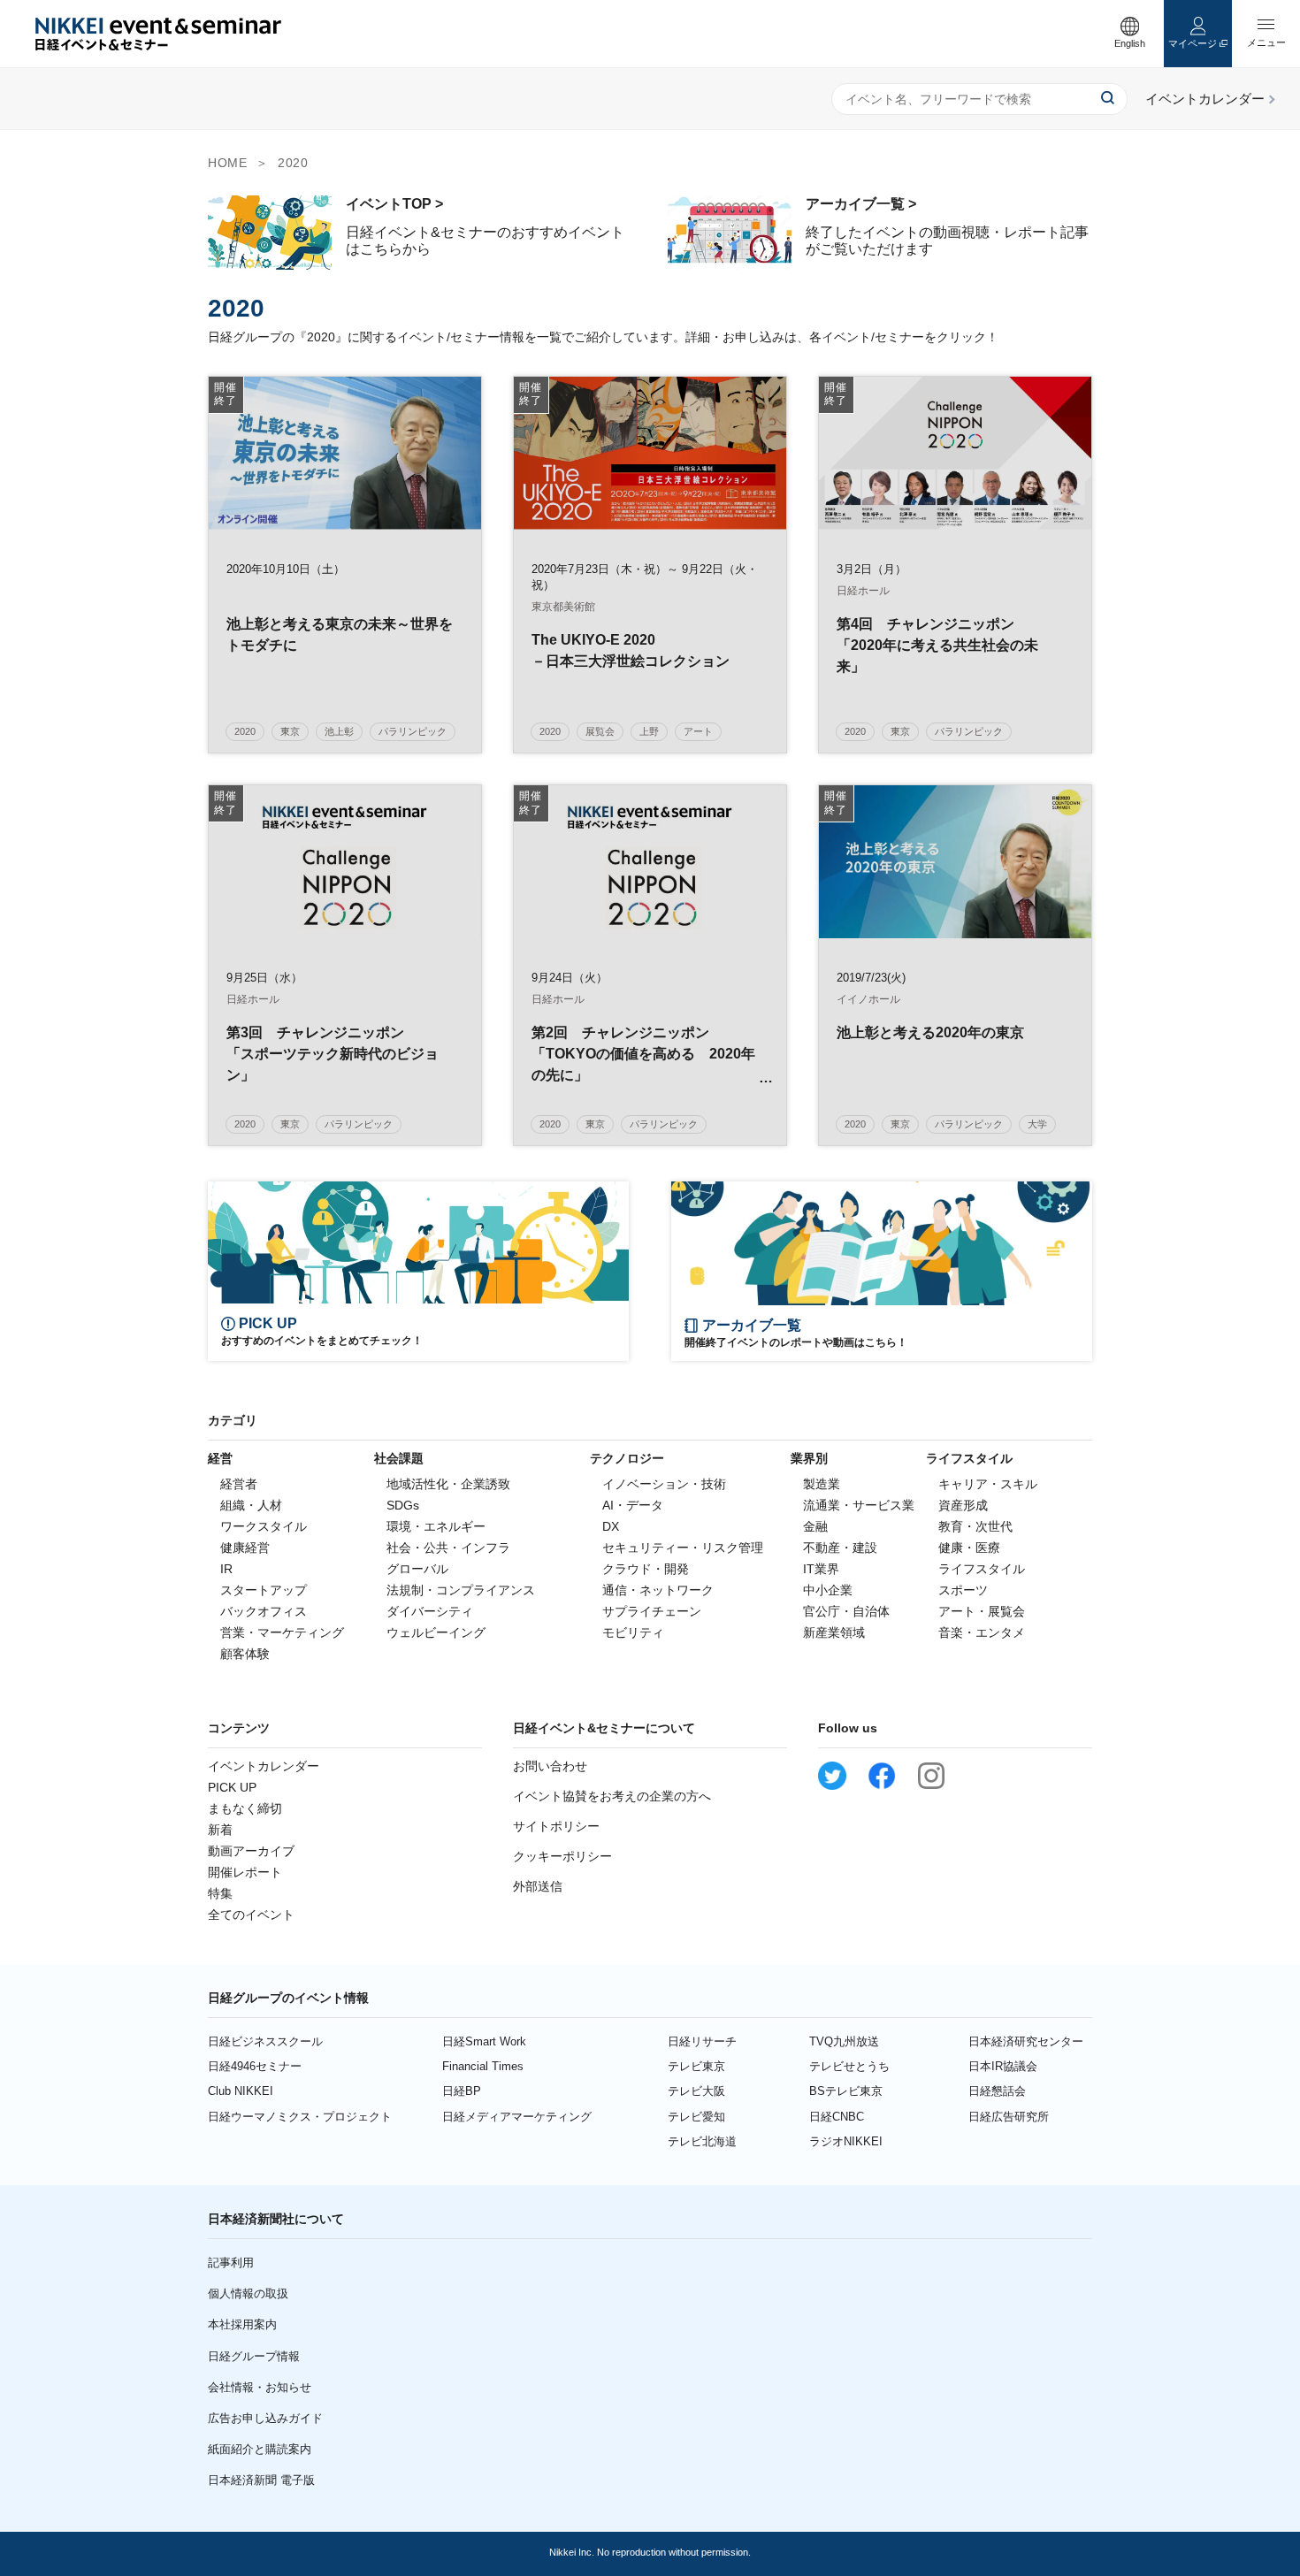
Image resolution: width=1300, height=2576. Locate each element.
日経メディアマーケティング (517, 2117)
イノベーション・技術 (664, 1484)
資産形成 (963, 1505)
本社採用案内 (242, 2324)
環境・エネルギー (436, 1526)
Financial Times (483, 2066)
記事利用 (231, 2263)
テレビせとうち (849, 2066)
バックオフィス (264, 1611)
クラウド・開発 (646, 1569)
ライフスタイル (982, 1569)
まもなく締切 (245, 1808)
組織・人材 (251, 1505)
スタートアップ (264, 1590)
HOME (227, 163)
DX (611, 1526)
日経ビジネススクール (265, 2041)
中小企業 (828, 1590)
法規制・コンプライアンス (461, 1590)
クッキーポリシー (562, 1856)
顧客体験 (245, 1654)
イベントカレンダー (264, 1766)
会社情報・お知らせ (260, 2387)
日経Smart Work (484, 2041)
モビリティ (633, 1632)
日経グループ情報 (254, 2356)
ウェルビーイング (436, 1632)
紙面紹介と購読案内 (260, 2449)
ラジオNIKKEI (846, 2141)
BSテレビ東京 (846, 2091)
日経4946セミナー (255, 2066)
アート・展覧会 (982, 1611)
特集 (220, 1893)
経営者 (239, 1484)
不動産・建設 (840, 1548)
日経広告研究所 (1009, 2117)
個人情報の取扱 (248, 2293)
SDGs (403, 1505)
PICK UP (232, 1787)
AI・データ (633, 1505)
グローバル (417, 1569)
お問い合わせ (550, 1766)
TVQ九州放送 (844, 2041)
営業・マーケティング (282, 1632)
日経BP (462, 2091)
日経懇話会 (997, 2091)
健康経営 (245, 1548)
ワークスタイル (264, 1526)
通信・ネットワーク (658, 1590)
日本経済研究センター (1026, 2041)
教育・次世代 (975, 1526)
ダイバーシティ (430, 1611)
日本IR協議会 (1003, 2066)
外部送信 (538, 1886)
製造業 (822, 1484)
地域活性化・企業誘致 (448, 1484)
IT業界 (821, 1569)
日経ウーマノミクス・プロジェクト (300, 2117)
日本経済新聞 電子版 (261, 2480)
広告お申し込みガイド (265, 2418)
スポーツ (963, 1590)
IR (226, 1569)
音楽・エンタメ (982, 1632)
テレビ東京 (696, 2066)
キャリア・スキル (988, 1484)
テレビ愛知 (696, 2117)
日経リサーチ (702, 2041)
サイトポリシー (556, 1826)
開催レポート (245, 1872)
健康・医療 (969, 1548)
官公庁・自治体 (846, 1611)
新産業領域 (834, 1632)
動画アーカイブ (251, 1851)
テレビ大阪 (696, 2091)
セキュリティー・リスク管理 (683, 1548)
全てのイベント (251, 1915)
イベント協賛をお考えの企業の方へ (612, 1796)
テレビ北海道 (702, 2141)
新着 (220, 1830)
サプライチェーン (652, 1611)
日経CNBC (837, 2117)
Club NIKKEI (241, 2091)
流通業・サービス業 (859, 1505)
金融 (815, 1526)
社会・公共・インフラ (448, 1548)
